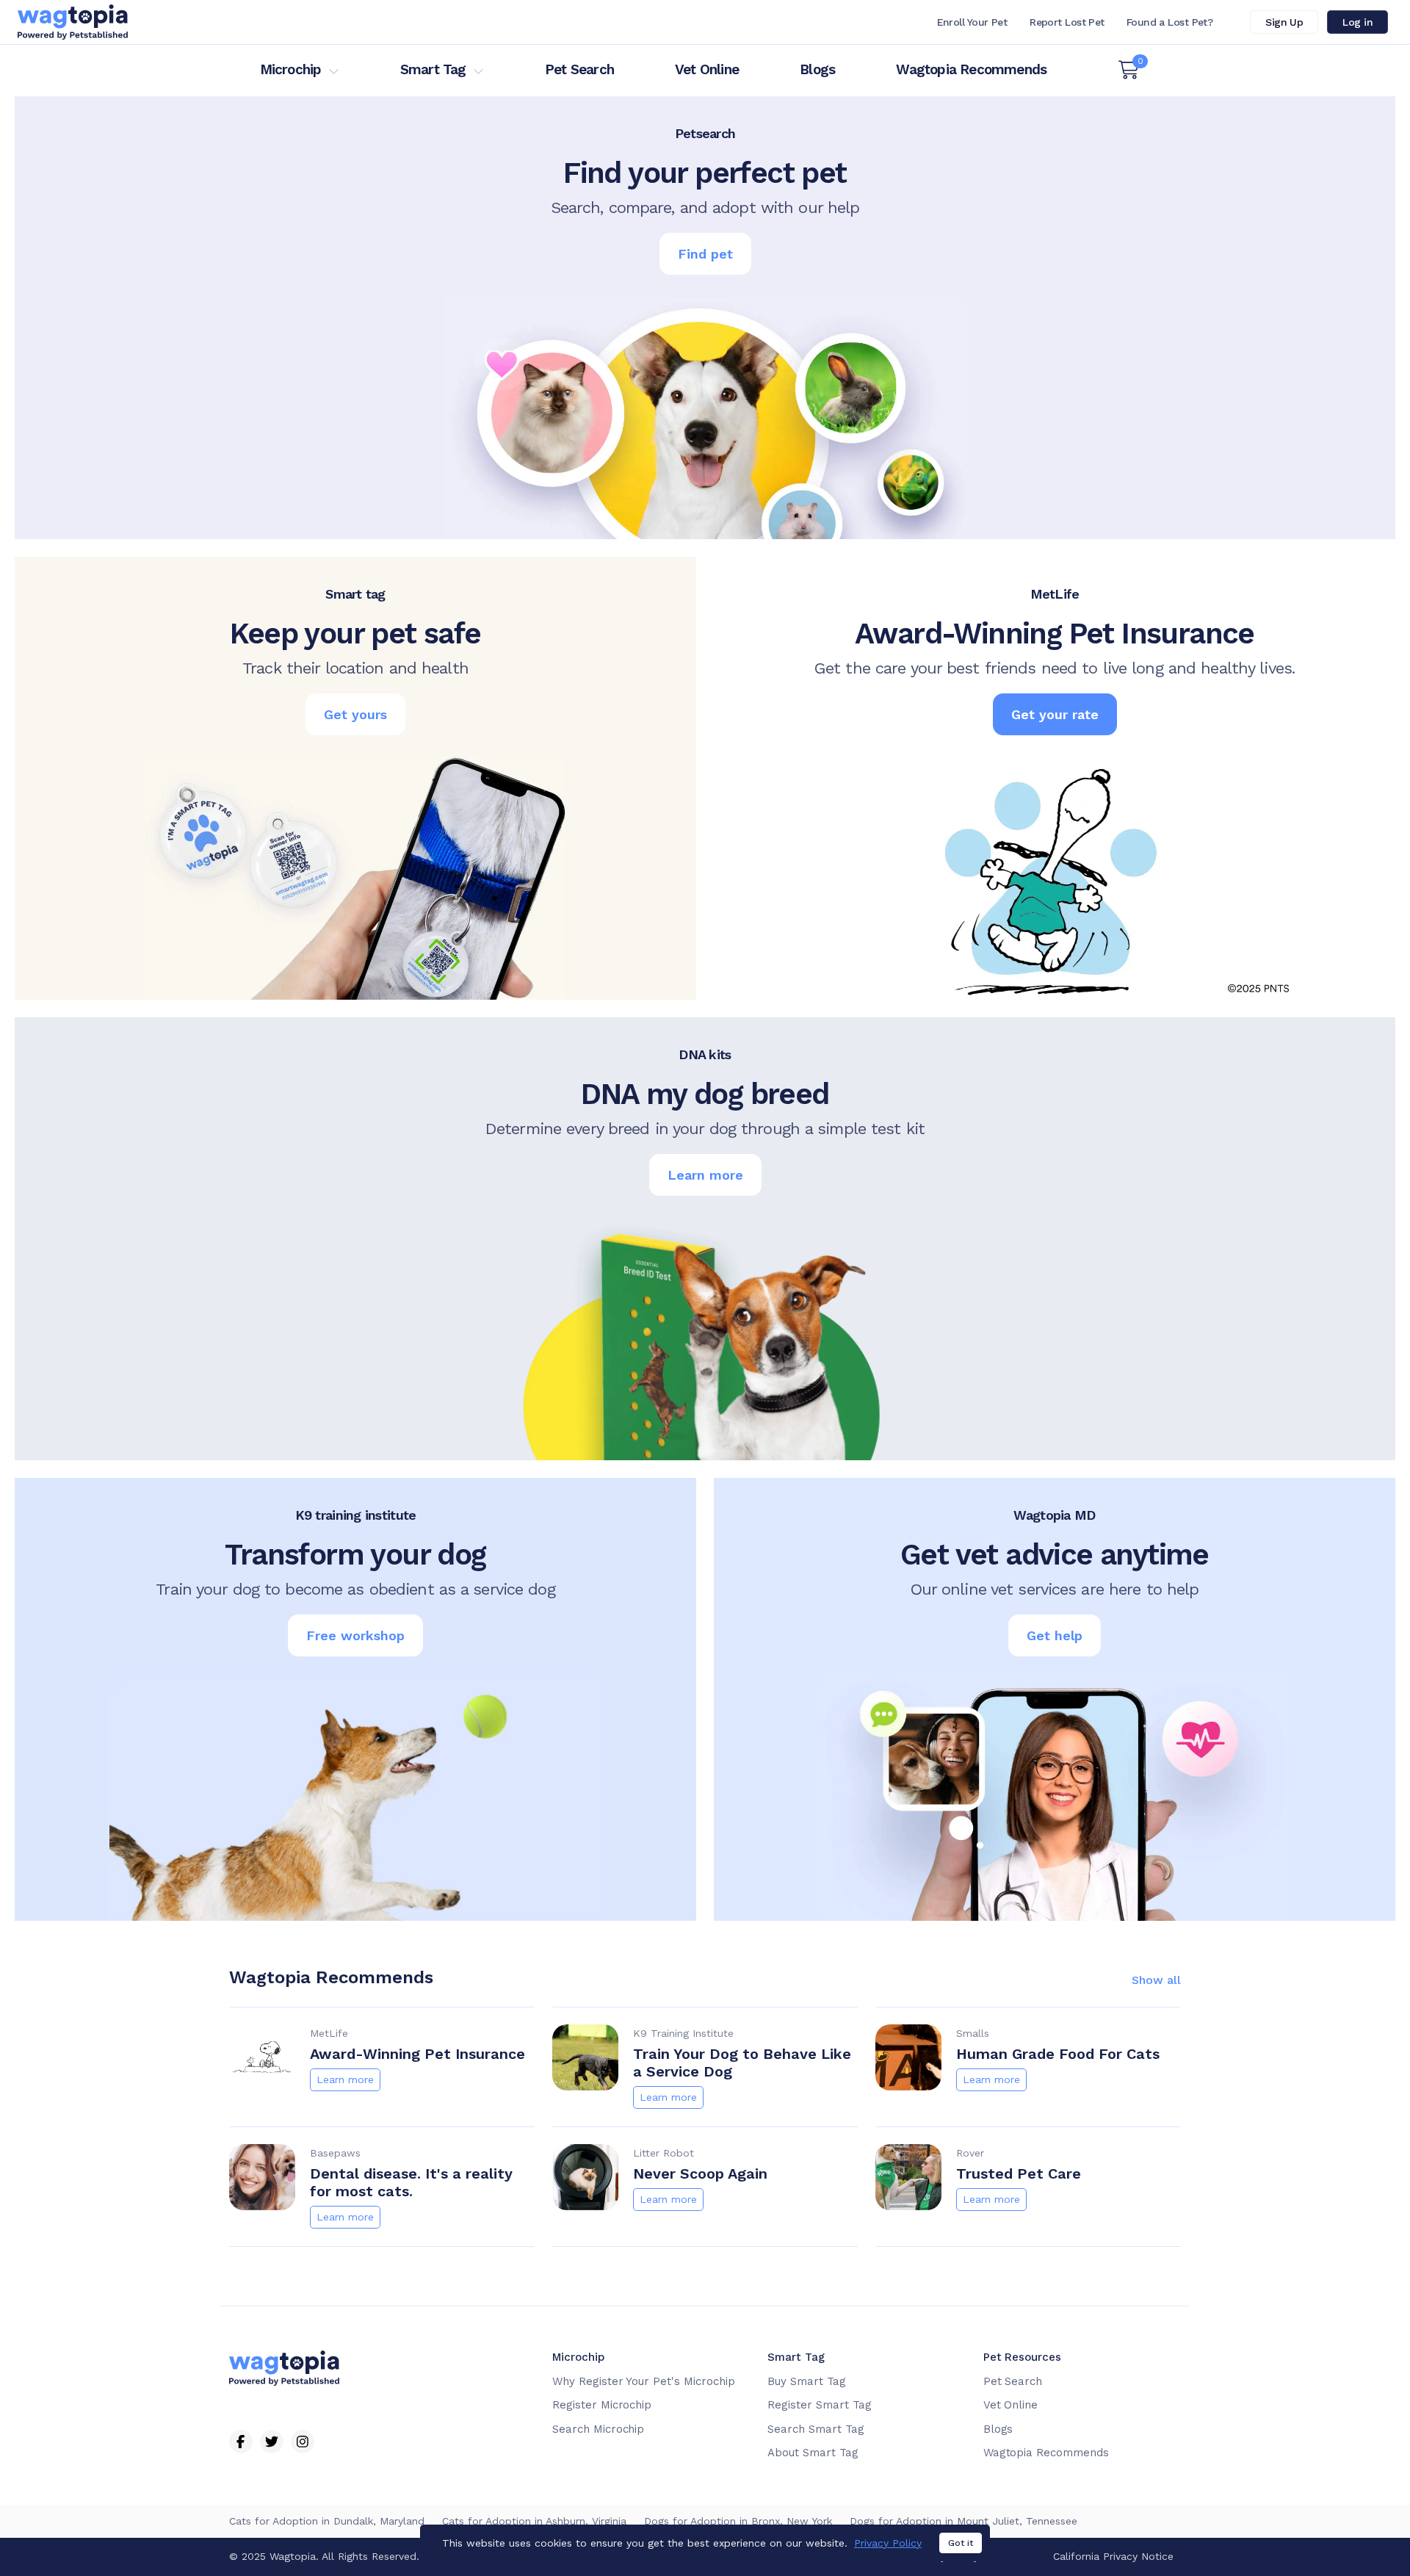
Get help (1055, 1635)
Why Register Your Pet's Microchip (644, 2381)
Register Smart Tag (819, 2405)
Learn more (705, 1175)
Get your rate (1055, 714)
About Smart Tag (813, 2453)
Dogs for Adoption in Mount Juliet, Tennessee (963, 2521)
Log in (1357, 22)
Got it (961, 2543)
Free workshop (355, 1635)
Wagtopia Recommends (971, 69)
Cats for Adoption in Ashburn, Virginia (534, 2521)
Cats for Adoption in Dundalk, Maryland (327, 2521)
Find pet (705, 254)
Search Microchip (598, 2429)
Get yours (355, 714)
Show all (1156, 1980)
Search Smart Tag (816, 2429)
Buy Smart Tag (806, 2381)
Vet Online (707, 69)
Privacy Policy (888, 2543)
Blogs (817, 69)
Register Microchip (602, 2405)
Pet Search (579, 69)
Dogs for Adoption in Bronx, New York (738, 2521)
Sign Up (1284, 22)
